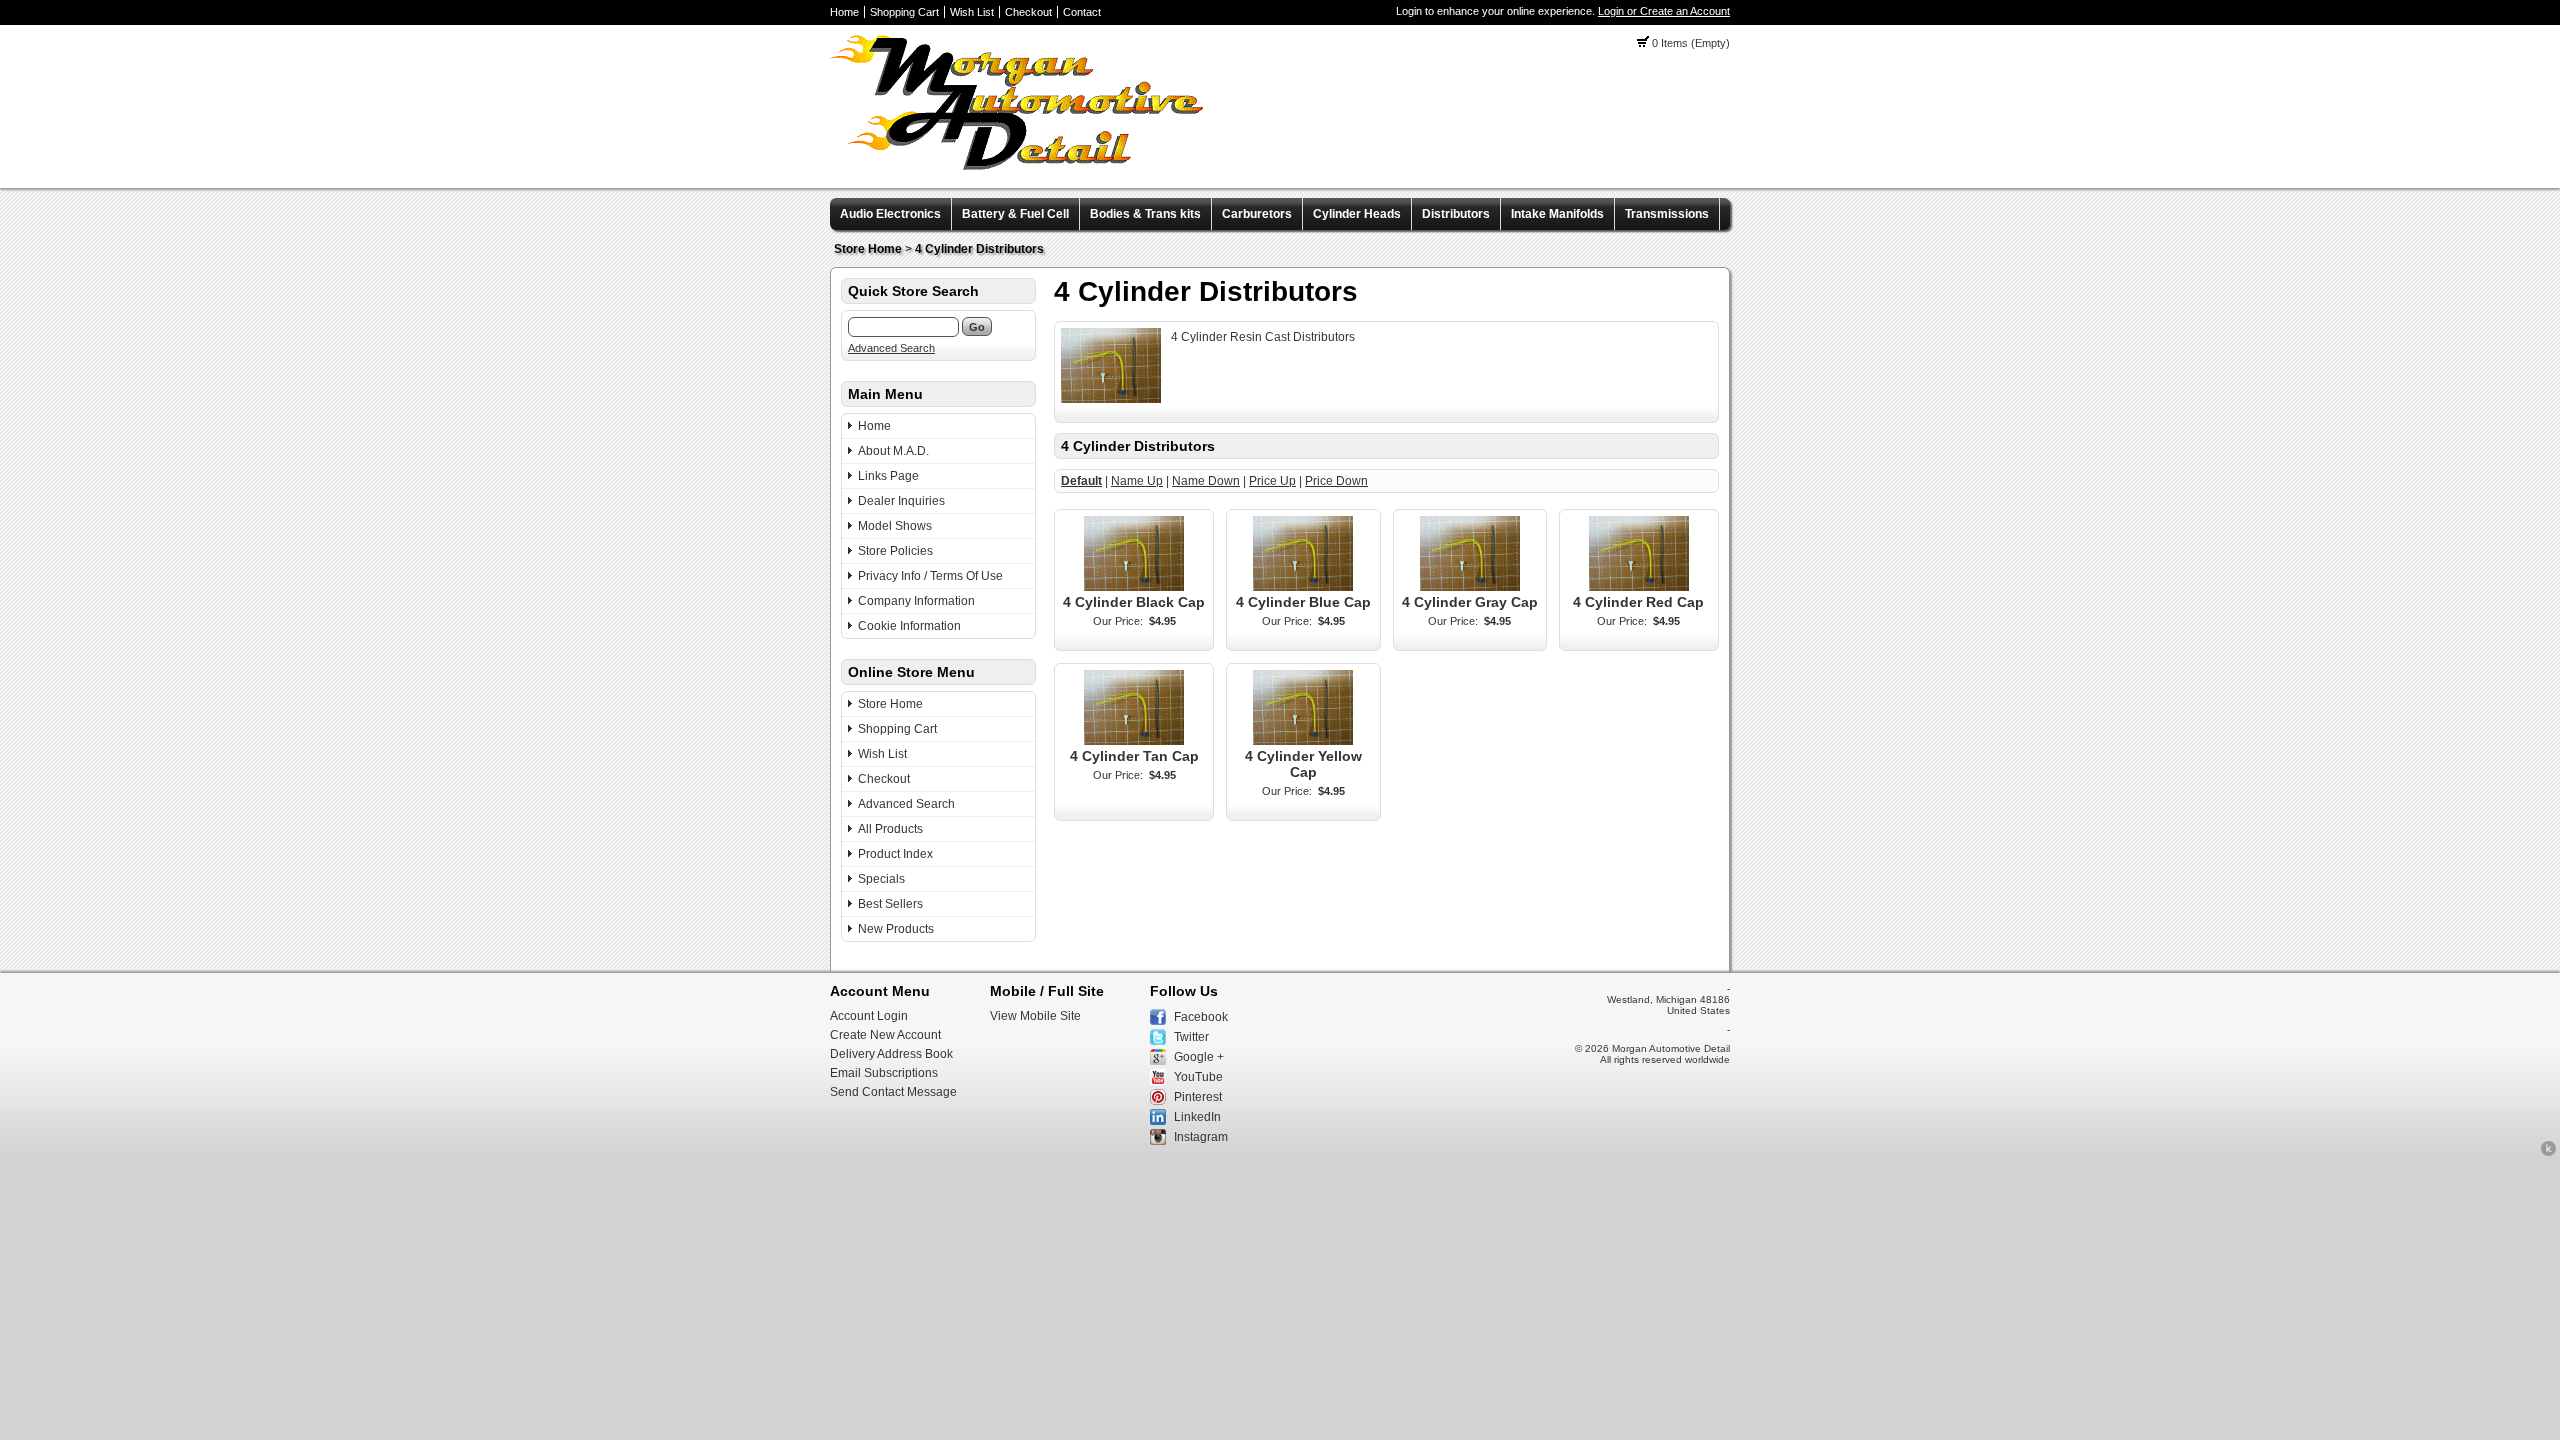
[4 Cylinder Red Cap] (1639, 587)
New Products (896, 929)
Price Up (1272, 481)
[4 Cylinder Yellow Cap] (1303, 741)
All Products (890, 829)
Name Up (1137, 481)
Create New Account (885, 1035)
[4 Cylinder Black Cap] (1134, 587)
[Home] (1017, 166)
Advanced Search (891, 348)
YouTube (1198, 1077)
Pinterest (1198, 1097)
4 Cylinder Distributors (979, 249)
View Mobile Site (1035, 1016)
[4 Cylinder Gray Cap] (1470, 587)
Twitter (1191, 1037)
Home (844, 12)
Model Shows (895, 526)
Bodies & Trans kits (1145, 214)
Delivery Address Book (891, 1054)
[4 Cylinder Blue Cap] (1303, 587)
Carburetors (1257, 214)
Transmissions (1667, 214)
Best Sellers (890, 904)
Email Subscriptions (884, 1073)
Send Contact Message (893, 1092)
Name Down (1206, 481)
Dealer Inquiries (901, 501)
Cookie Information (909, 626)
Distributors (1456, 214)
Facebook (1201, 1017)
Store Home (868, 249)
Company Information (916, 601)
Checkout (1028, 12)
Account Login (869, 1016)
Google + (1199, 1057)
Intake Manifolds (1557, 214)
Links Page (888, 476)
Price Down (1336, 481)
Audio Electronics (890, 214)
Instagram (1201, 1137)
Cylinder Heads (1357, 214)
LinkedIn (1197, 1117)
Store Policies (895, 551)
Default (1081, 481)
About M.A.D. (893, 451)
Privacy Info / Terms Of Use (930, 576)
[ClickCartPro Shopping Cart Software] (2548, 1153)
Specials (881, 879)
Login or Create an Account (1664, 11)
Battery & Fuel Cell (1015, 214)
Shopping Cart (904, 12)
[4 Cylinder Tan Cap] (1134, 741)
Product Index (895, 854)
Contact (1082, 12)
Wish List (972, 12)
